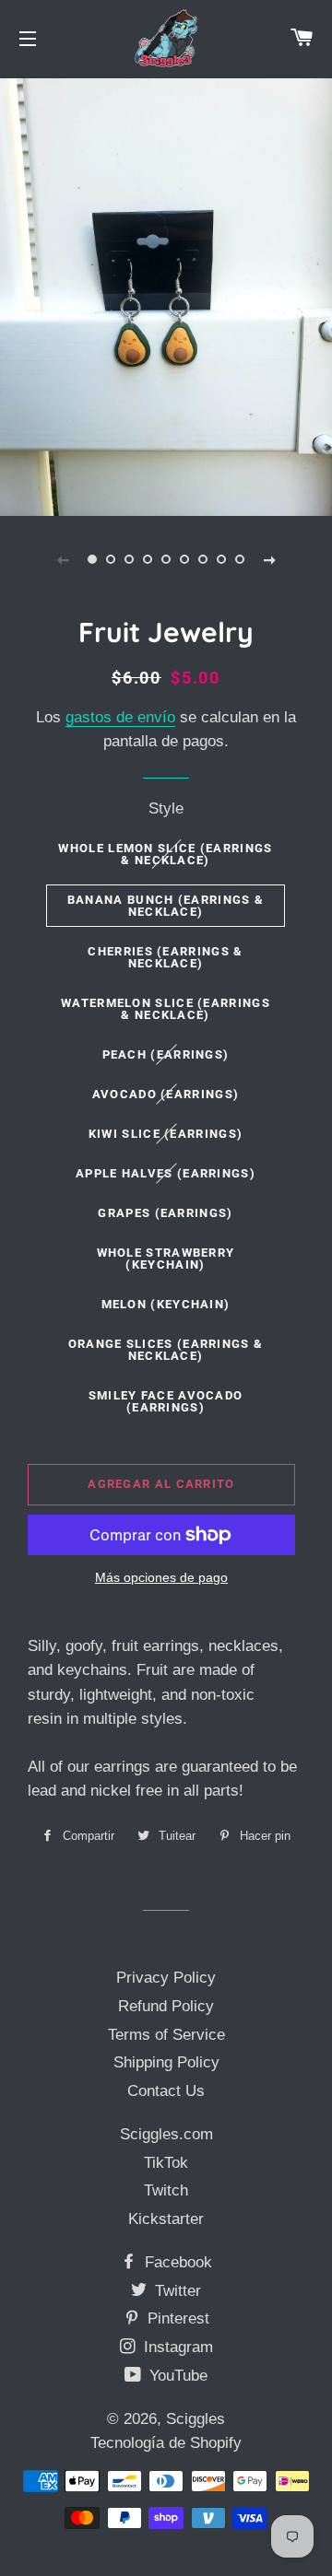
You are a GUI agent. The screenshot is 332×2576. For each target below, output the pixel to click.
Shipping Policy (166, 2062)
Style (166, 808)
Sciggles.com (166, 2134)
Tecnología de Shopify (166, 2443)
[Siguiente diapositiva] (269, 559)
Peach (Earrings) (166, 1054)
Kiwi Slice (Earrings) (166, 1134)
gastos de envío (120, 717)
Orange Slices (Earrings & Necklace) (166, 1350)
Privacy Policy (166, 1978)
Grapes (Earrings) (165, 1213)
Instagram (176, 2347)
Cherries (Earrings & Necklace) (165, 957)
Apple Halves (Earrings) (166, 1173)
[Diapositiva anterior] (63, 559)
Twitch (166, 2190)
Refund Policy (166, 2006)
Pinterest (176, 2318)
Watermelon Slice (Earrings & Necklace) (166, 1009)
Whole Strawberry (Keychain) (166, 1259)
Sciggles (196, 2419)
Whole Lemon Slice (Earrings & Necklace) (165, 854)
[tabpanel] (166, 295)
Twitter (176, 2291)
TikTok (166, 2163)
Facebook (176, 2262)
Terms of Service (166, 2035)
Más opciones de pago (161, 1577)
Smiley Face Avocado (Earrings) (166, 1401)
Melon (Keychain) (166, 1304)
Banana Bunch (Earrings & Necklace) (166, 906)
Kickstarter (166, 2219)
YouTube (176, 2376)
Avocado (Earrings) (166, 1094)
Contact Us (166, 2091)
